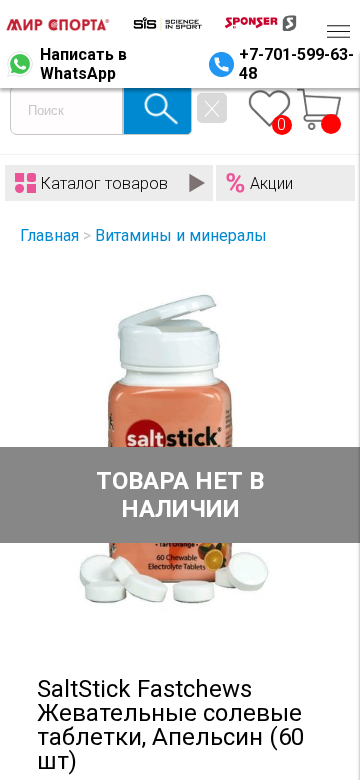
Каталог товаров (104, 183)
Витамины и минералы (181, 235)
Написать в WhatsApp (83, 64)
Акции (271, 183)
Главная (49, 235)
